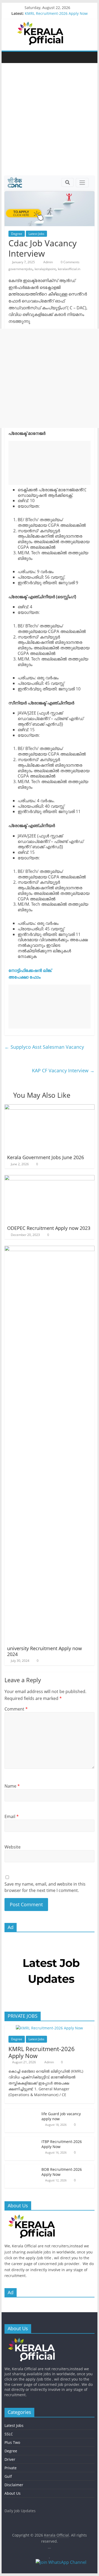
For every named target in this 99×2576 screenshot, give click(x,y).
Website (13, 1847)
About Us (13, 2493)
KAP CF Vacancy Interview (63, 1070)
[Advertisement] (49, 123)
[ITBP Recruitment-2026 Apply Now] (22, 2139)
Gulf (8, 2476)
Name (12, 1786)
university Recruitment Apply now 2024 (44, 1651)
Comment (16, 1709)
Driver (10, 2459)
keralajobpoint (45, 269)
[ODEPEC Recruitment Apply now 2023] (50, 1178)
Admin (48, 262)
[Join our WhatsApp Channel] (65, 2565)
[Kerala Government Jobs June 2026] (50, 1108)
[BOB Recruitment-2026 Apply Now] (22, 2167)
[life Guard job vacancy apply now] (22, 2111)
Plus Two (12, 2442)
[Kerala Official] (10, 57)
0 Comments (70, 262)
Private (11, 2468)
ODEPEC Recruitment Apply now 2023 (49, 1228)
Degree (17, 234)
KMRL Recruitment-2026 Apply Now (56, 13)
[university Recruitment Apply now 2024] (50, 1249)
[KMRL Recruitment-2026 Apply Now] (49, 2028)
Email (12, 1816)
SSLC (9, 2434)
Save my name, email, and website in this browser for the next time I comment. (45, 1887)
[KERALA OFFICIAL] (39, 2217)
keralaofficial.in (69, 269)
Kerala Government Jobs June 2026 (46, 1157)
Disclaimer (14, 2485)
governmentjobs (20, 269)
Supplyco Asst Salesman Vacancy (44, 1047)
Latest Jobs (36, 234)
